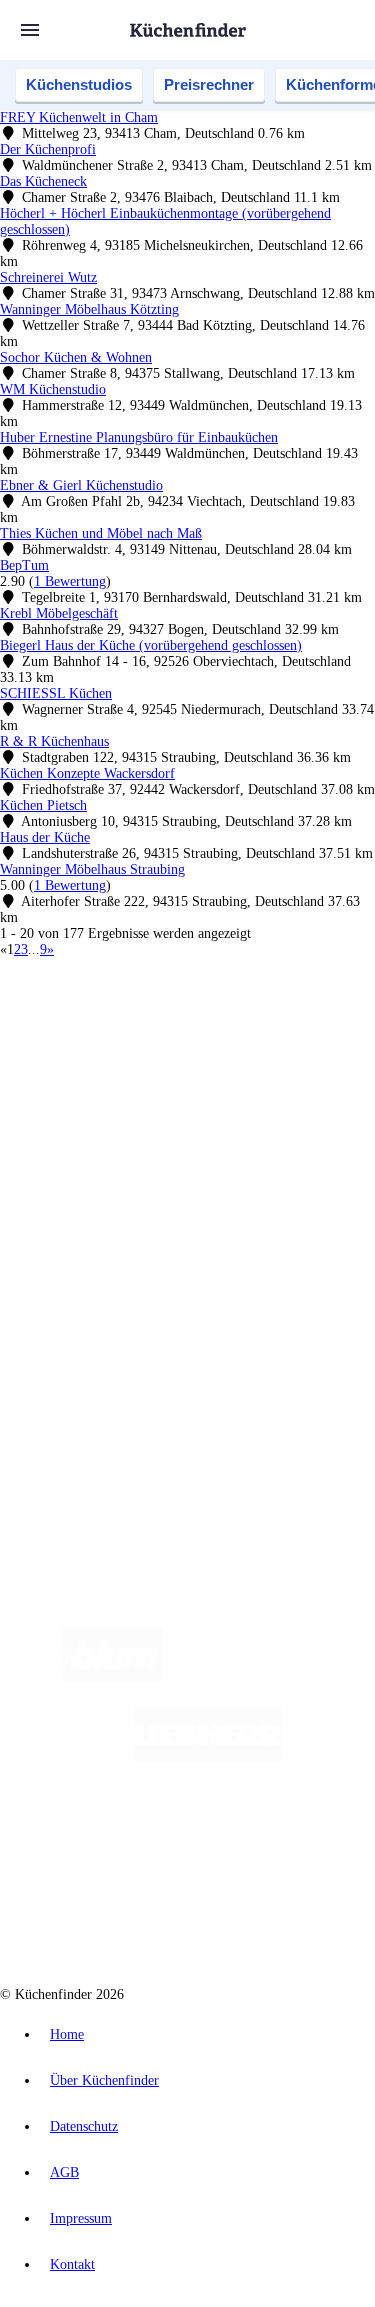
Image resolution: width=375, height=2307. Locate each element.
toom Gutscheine (139, 1101)
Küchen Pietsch (43, 805)
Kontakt (72, 2264)
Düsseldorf (173, 1053)
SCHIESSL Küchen (56, 693)
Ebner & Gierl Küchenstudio (81, 485)
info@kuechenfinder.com (71, 1439)
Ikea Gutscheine (137, 1085)
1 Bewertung (70, 581)
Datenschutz (84, 2126)
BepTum (24, 565)
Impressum (81, 2218)
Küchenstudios (79, 84)
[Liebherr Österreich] (208, 1757)
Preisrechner (209, 84)
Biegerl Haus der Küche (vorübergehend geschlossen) (151, 645)
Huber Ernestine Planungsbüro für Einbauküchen (139, 437)
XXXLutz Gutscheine (233, 1085)
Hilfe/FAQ (70, 1234)
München (225, 1037)
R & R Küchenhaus (54, 741)
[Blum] (113, 1677)
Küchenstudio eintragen (106, 1353)
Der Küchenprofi (48, 149)
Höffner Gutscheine (146, 1117)
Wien (128, 1053)
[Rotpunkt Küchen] (111, 1917)
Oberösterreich (75, 1053)
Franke (349, 1053)
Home (67, 2034)
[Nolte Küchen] (307, 1837)
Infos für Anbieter (91, 1305)
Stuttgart (307, 1053)
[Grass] (279, 1677)
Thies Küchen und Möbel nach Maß (101, 533)
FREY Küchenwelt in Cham (79, 117)
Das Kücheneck (43, 181)
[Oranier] (144, 1837)
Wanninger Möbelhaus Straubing (92, 869)
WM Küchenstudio (53, 389)
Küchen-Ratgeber (89, 1202)
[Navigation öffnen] (30, 30)
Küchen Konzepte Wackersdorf (87, 773)
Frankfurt (228, 1053)
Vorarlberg (279, 1037)
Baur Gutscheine (224, 1101)
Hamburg (174, 1037)
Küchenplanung (84, 1170)
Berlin (131, 1037)
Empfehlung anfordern (104, 1020)
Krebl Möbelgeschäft (59, 613)
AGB (64, 2172)
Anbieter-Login (97, 1369)
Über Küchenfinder (94, 1218)
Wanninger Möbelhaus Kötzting (89, 309)
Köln (269, 1053)
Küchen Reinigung (92, 1186)
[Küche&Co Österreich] (259, 1917)
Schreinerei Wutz (48, 277)
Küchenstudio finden (98, 1004)
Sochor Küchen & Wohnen (76, 357)
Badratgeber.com (87, 1250)
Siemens (60, 1069)
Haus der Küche (45, 837)
